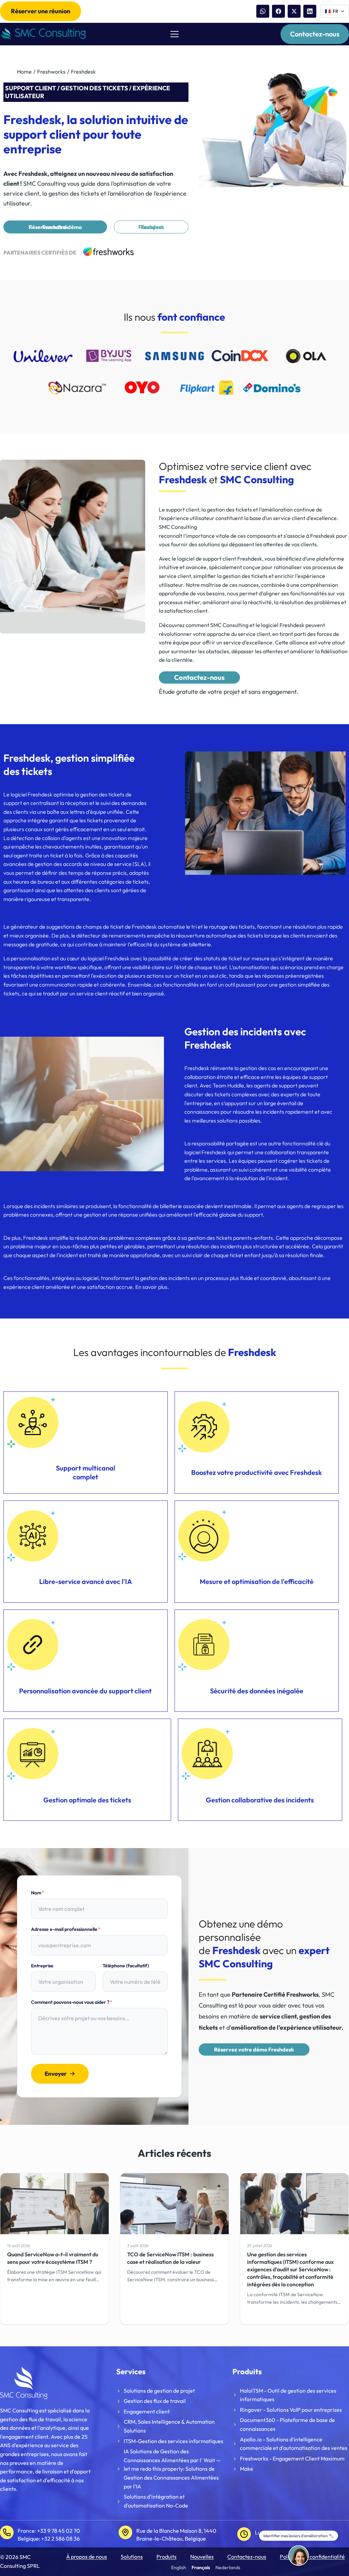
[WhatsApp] (263, 11)
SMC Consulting (178, 527)
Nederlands (228, 2567)
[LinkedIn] (310, 11)
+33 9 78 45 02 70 (59, 2531)
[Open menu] (174, 34)
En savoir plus (151, 1287)
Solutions (132, 2557)
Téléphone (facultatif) (126, 1966)
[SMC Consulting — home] (43, 34)
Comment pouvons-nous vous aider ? (72, 2002)
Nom (38, 1893)
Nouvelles (202, 2557)
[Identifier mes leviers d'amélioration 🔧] (299, 2556)
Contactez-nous (315, 34)
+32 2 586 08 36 (60, 2539)
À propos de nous (87, 2557)
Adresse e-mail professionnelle (66, 1929)
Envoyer (56, 2074)
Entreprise (42, 1966)
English (179, 2567)
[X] (294, 11)
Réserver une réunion (41, 11)
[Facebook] (278, 11)
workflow (66, 967)
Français (201, 2567)
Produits (166, 2557)
